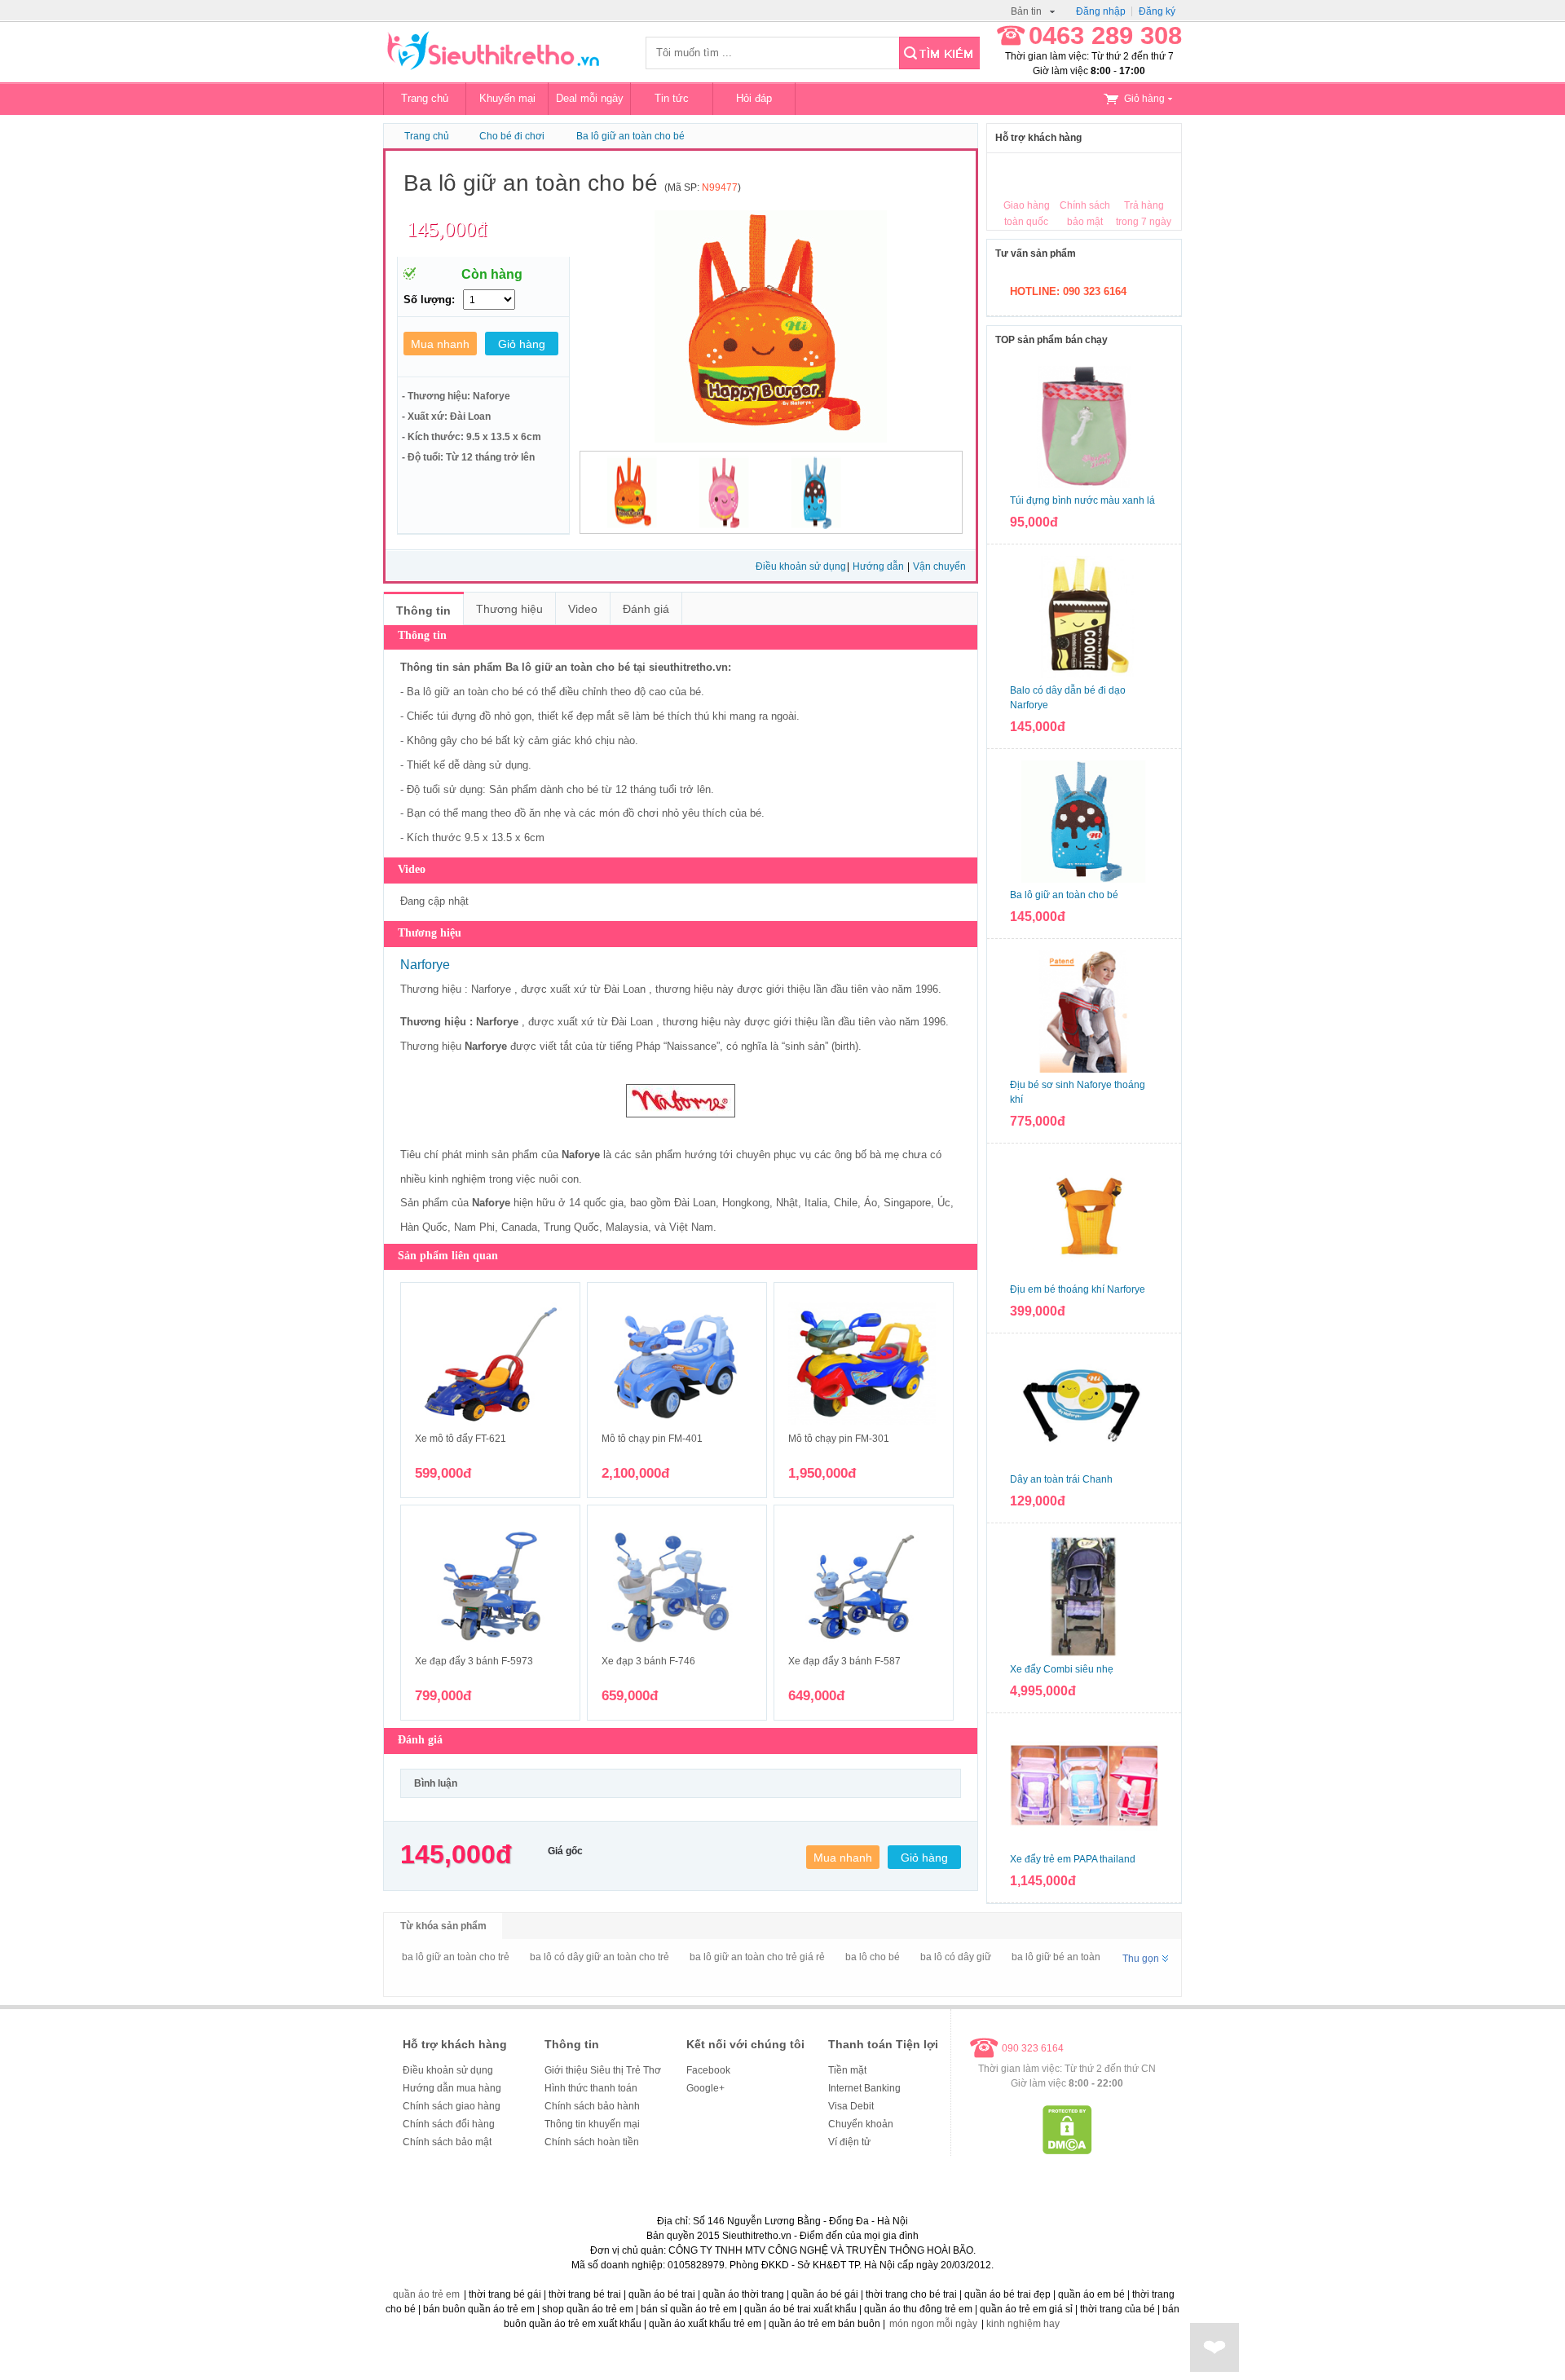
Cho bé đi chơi (512, 136)
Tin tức (672, 98)
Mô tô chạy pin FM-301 (839, 1439)
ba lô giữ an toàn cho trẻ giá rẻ (757, 1957)
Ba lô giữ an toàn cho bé (630, 136)
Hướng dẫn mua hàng (452, 2088)
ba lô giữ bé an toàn (1056, 1957)
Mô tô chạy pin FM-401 (652, 1439)
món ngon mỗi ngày (933, 2324)
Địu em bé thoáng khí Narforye (1078, 1289)
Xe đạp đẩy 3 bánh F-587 (844, 1661)
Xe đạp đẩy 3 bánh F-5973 (474, 1661)
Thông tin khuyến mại (592, 2124)
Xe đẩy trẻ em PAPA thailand (1073, 1859)
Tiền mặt (847, 2070)
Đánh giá (646, 609)
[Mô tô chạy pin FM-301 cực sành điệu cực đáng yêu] (864, 1364)
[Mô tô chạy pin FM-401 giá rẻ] (677, 1364)
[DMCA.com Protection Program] (1067, 2151)
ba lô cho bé (873, 1957)
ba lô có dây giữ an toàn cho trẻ (600, 1957)
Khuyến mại (507, 98)
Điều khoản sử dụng (801, 566)
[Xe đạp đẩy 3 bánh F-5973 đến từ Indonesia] (490, 1586)
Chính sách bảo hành (592, 2106)
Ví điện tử (849, 2142)
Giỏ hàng (1144, 99)
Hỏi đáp (754, 98)
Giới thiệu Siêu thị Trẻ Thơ (603, 2070)
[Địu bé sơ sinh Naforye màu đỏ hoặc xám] (1084, 1011)
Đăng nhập (1101, 11)
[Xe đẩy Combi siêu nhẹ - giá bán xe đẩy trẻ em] (1084, 1596)
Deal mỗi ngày (590, 98)
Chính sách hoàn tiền (592, 2142)
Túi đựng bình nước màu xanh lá (1082, 500)
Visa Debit (851, 2106)
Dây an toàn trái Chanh (1061, 1479)
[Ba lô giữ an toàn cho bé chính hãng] (1084, 822)
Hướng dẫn (879, 566)
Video (583, 609)
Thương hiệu (509, 609)
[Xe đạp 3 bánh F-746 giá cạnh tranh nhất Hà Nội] (677, 1586)
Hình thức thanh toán (591, 2088)
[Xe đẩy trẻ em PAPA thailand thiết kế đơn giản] (1084, 1786)
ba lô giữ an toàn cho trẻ (456, 1957)
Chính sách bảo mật (447, 2142)
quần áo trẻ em (426, 2294)
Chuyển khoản (861, 2124)
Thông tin (423, 610)
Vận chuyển (939, 566)
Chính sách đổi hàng (449, 2124)
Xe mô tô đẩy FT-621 (461, 1439)
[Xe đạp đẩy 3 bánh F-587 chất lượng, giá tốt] (864, 1586)
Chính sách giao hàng (452, 2106)
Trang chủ (425, 98)
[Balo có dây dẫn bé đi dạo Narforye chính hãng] (1084, 617)
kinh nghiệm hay (1023, 2324)
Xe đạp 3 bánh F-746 (648, 1661)
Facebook (708, 2070)
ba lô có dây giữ (956, 1957)
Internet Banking (864, 2088)
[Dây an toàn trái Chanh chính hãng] (1084, 1406)
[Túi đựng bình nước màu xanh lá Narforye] (1084, 427)
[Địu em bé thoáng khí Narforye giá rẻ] (1084, 1216)
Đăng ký (1157, 11)
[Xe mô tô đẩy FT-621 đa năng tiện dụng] (490, 1364)
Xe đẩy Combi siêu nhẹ (1062, 1669)
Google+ (705, 2088)
